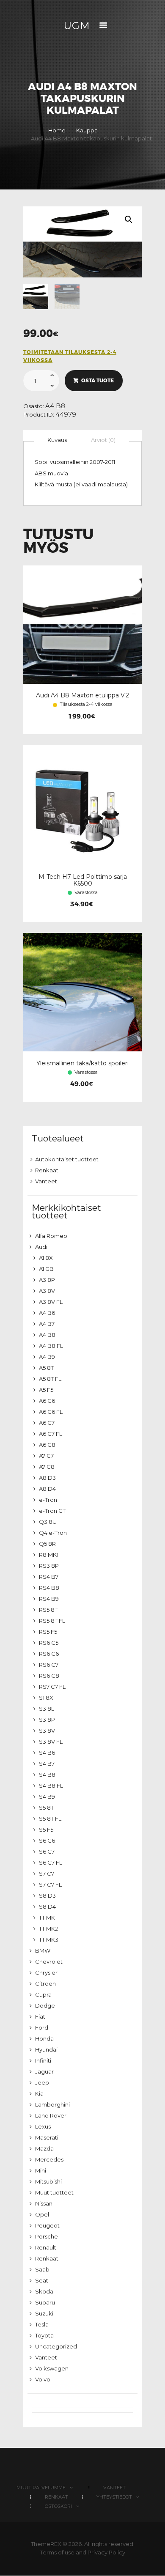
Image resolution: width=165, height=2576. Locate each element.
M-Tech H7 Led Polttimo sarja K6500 (83, 880)
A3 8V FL (51, 1302)
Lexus (43, 2126)
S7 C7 (47, 1874)
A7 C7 (46, 1456)
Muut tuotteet (54, 2192)
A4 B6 (47, 1313)
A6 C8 (47, 1445)
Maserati (47, 2137)
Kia (39, 2093)
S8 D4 (47, 1907)
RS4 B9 (49, 1599)
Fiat (40, 2016)
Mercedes (49, 2159)
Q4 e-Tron (53, 1533)
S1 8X (46, 1698)
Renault (46, 2247)
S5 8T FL (50, 1819)
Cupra (43, 1994)
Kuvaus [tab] (57, 440)
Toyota (44, 2335)
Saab (42, 2269)
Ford (42, 2027)
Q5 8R (47, 1544)
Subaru (45, 2302)
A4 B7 (47, 1324)
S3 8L (47, 1709)
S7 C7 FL (50, 1885)
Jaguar (44, 2071)
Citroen (45, 1983)
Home (57, 130)
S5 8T (46, 1808)
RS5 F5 (48, 1632)
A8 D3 (47, 1478)
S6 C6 (47, 1841)
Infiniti (43, 2060)
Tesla (42, 2324)
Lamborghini (52, 2104)
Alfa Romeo (51, 1236)
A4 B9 (47, 1357)
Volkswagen (52, 2368)
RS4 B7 (49, 1577)
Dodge (45, 2005)
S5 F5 (46, 1830)
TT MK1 (48, 1918)
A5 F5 (46, 1390)
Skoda (44, 2291)
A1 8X (46, 1258)
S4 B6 (47, 1753)
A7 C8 (47, 1467)
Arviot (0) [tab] (103, 440)
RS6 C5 (49, 1643)
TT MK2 (48, 1929)
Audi (41, 1247)
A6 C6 (47, 1401)
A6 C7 (47, 1423)
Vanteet (46, 1181)
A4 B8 (55, 406)
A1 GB (46, 1269)
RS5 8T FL (52, 1621)
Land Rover (51, 2115)
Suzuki (44, 2313)
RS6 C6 (49, 1654)
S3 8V (47, 1731)
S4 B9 (47, 1797)
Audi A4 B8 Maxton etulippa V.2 (82, 695)
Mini (41, 2170)
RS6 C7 (49, 1665)
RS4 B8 (49, 1588)
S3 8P (47, 1720)
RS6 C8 (49, 1676)
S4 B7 (47, 1764)
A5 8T (46, 1368)
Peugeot (47, 2225)
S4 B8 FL (51, 1786)
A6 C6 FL (51, 1412)
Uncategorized (56, 2346)
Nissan (44, 2203)
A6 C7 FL (51, 1434)
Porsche (47, 2236)
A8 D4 (47, 1489)
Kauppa (87, 130)
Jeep (42, 2082)
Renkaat (47, 1170)
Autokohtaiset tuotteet (67, 1159)
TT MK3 (49, 1940)
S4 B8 (47, 1775)
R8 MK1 (49, 1555)
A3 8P (47, 1280)
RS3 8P (49, 1566)
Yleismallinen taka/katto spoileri (82, 1063)
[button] (129, 219)
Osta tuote (98, 381)
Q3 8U (48, 1522)
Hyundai (46, 2049)
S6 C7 (47, 1852)
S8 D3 (47, 1896)
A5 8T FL (50, 1379)
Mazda (44, 2148)
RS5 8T (48, 1610)
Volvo (43, 2379)
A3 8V (47, 1291)
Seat (42, 2280)
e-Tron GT (52, 1511)
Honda (44, 2038)
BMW (43, 1951)
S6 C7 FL (51, 1863)
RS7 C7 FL (52, 1687)
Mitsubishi (48, 2181)
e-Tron (48, 1500)
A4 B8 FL (51, 1346)
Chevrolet (49, 1961)
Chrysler (46, 1972)
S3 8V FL (51, 1742)
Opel (42, 2214)
